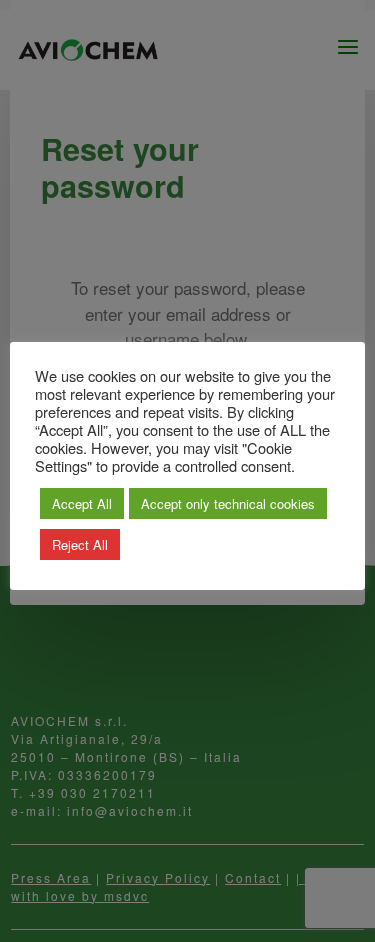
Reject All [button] (80, 544)
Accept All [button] (82, 503)
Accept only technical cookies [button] (228, 503)
